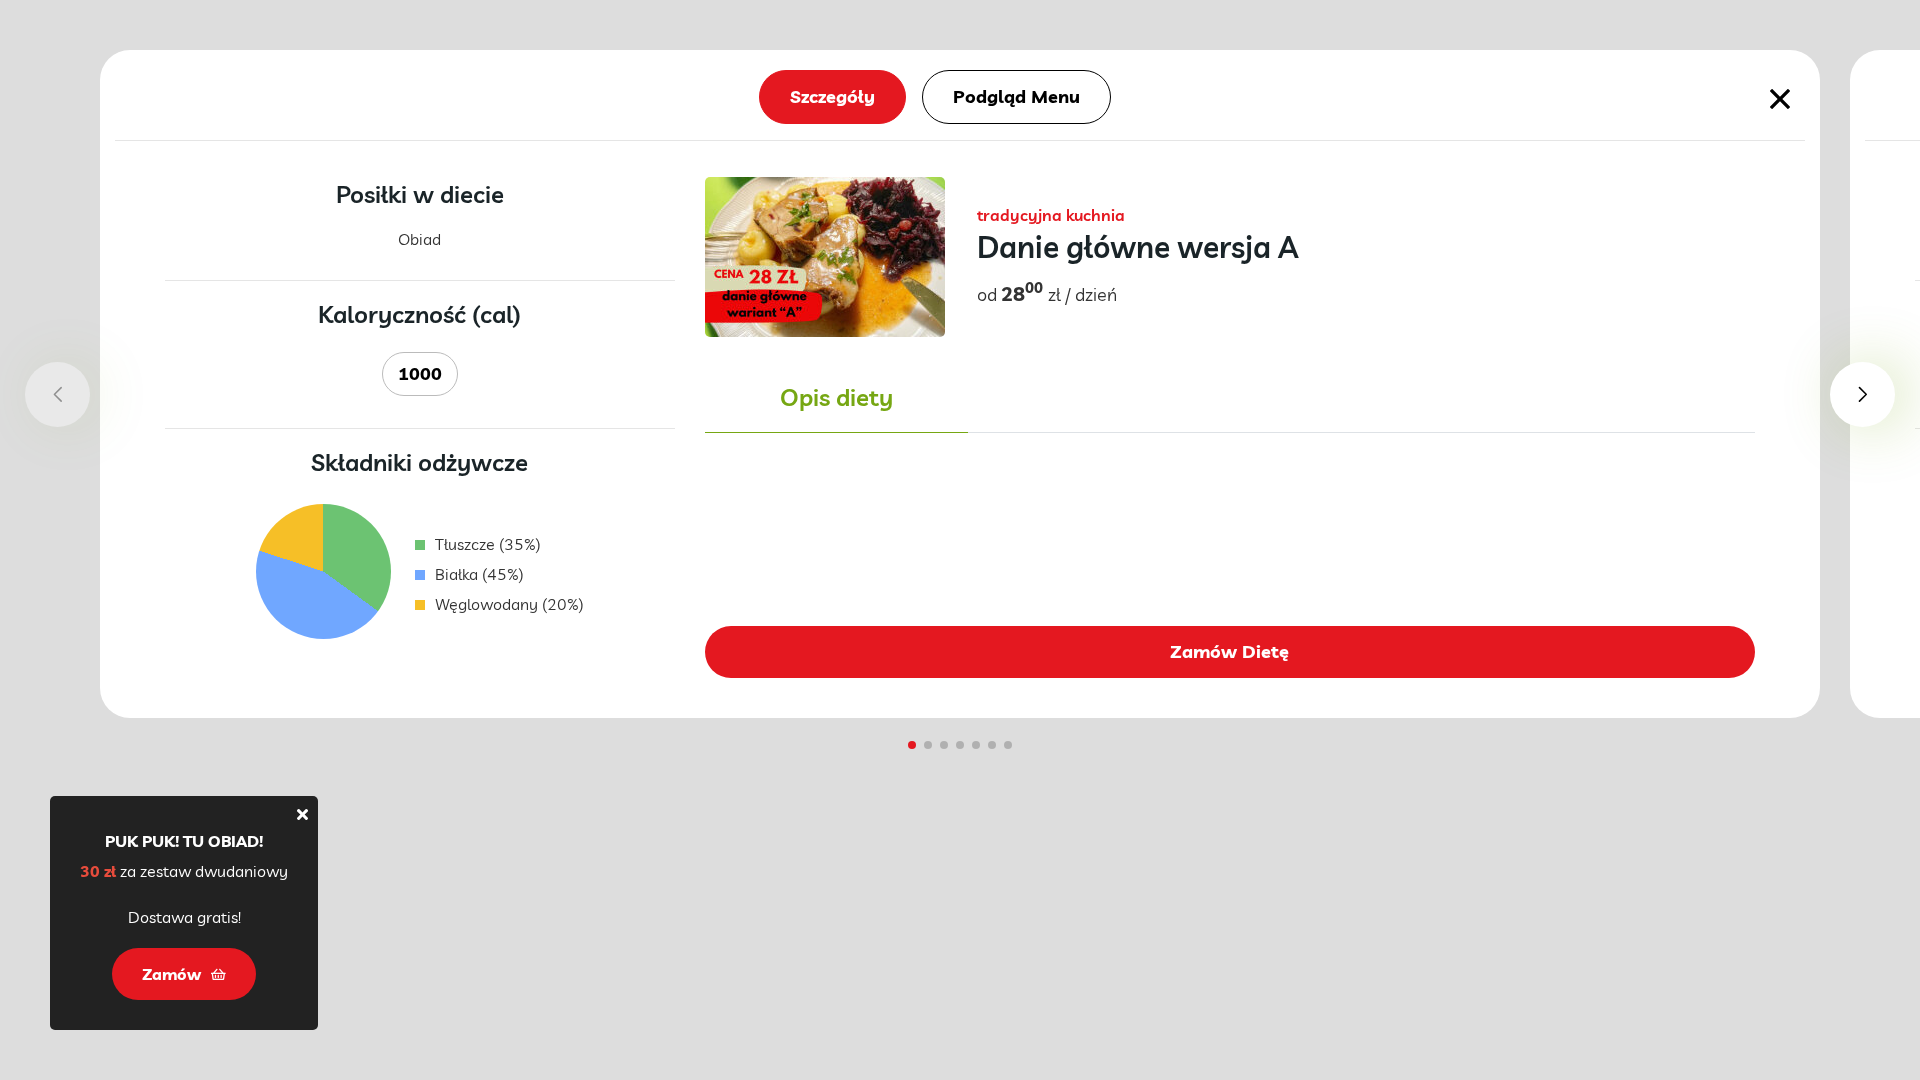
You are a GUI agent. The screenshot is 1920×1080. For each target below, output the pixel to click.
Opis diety (836, 397)
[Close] (302, 814)
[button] (1862, 394)
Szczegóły (832, 96)
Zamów (171, 974)
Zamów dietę (1229, 651)
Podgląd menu (1016, 96)
